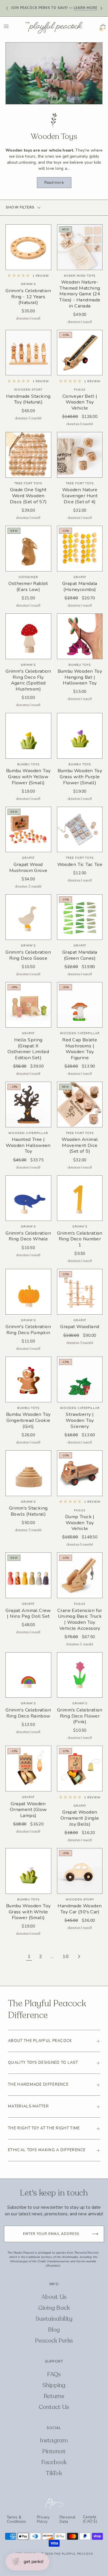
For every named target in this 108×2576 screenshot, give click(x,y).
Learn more (86, 6)
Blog (54, 2330)
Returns (54, 2396)
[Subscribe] (95, 2234)
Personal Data (68, 2519)
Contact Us (54, 2407)
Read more (54, 183)
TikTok (54, 2473)
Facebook (54, 2462)
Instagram (54, 2440)
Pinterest (54, 2451)
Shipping (54, 2385)
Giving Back (54, 2308)
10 (66, 1957)
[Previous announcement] (7, 8)
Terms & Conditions (17, 2519)
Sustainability (54, 2319)
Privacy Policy (43, 2519)
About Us (54, 2297)
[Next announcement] (101, 8)
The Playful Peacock (74, 2554)
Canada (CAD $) (90, 2519)
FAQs (54, 2374)
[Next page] (79, 1957)
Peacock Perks (54, 2341)
